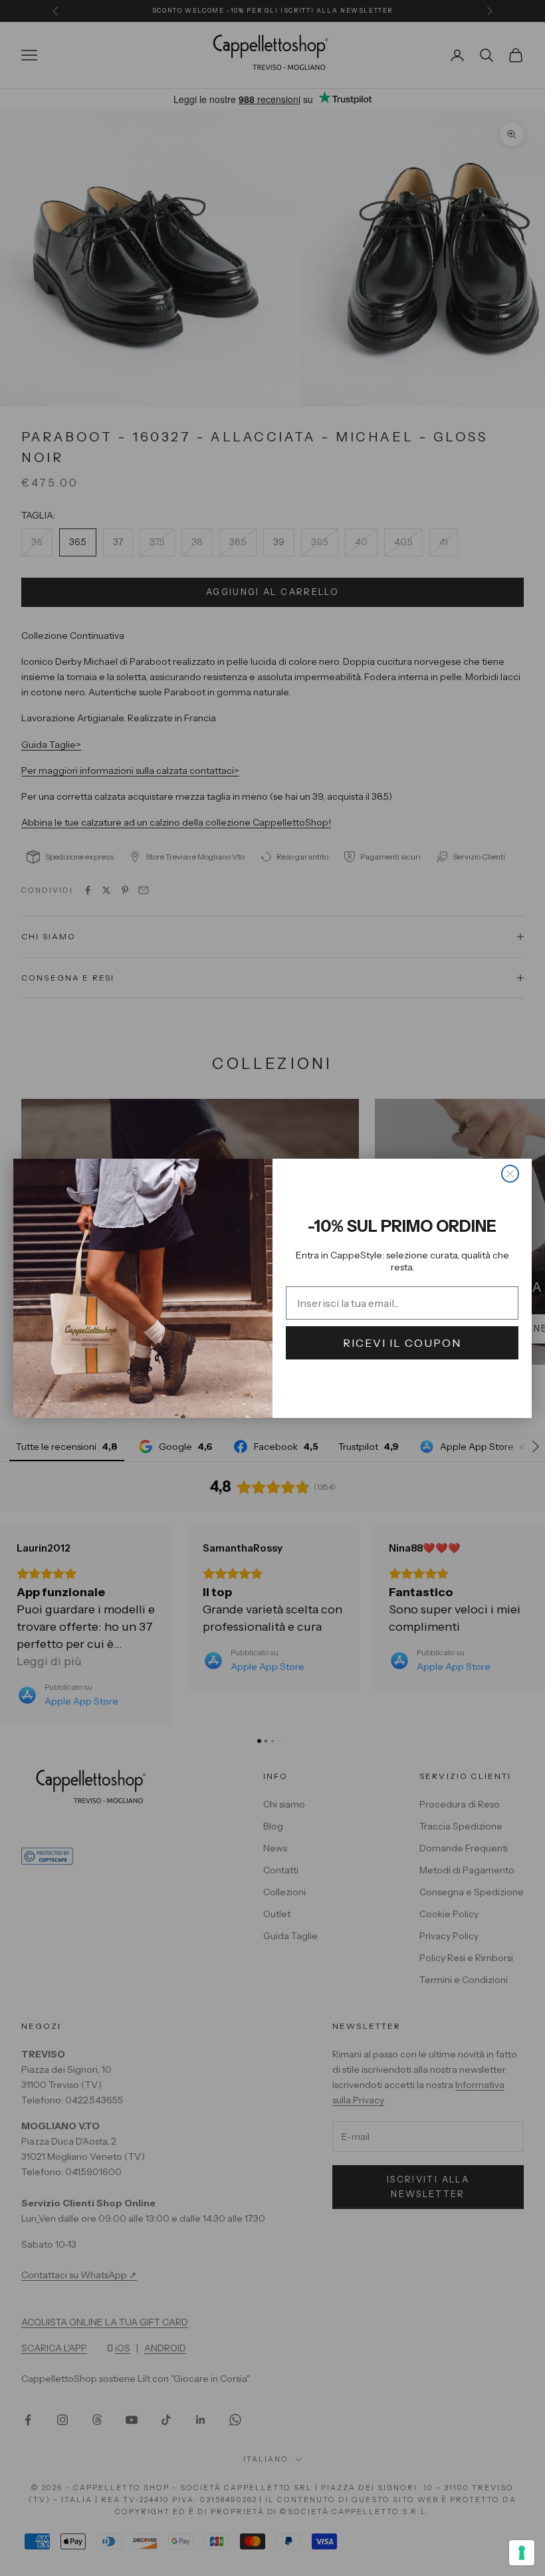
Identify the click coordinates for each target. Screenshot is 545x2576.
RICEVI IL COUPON (402, 1343)
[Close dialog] (510, 1174)
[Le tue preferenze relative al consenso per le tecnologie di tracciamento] (522, 2553)
